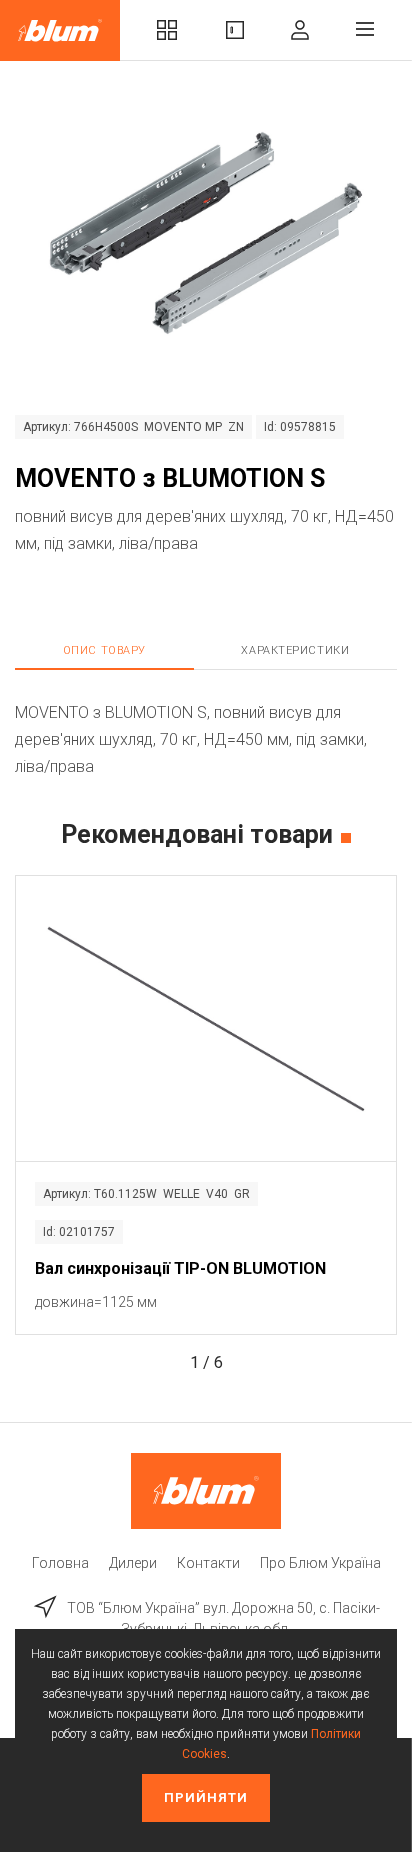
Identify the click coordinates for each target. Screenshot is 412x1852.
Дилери (133, 1563)
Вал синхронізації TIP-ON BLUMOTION (180, 1268)
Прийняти (206, 1797)
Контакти (208, 1563)
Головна (60, 1563)
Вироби (235, 30)
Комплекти (167, 30)
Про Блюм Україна (320, 1563)
